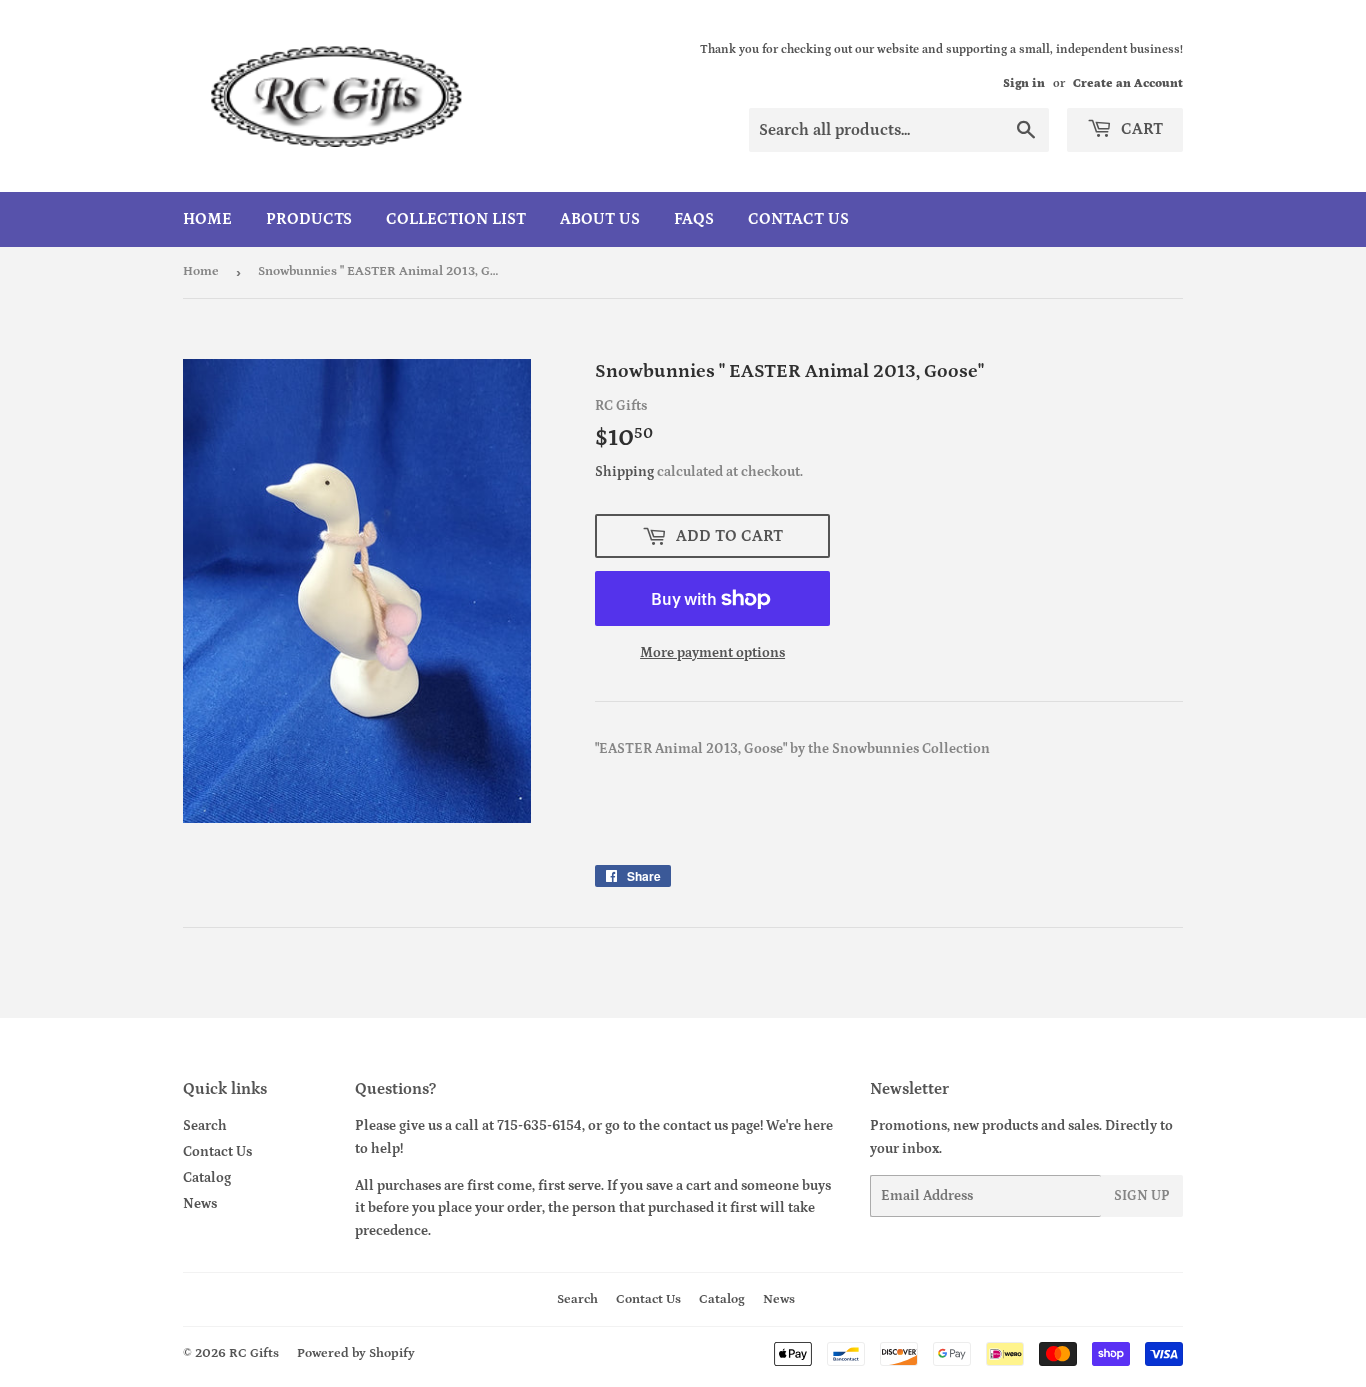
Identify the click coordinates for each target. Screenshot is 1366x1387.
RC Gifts (254, 1353)
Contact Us (798, 219)
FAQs (694, 219)
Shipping (624, 472)
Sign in (1024, 83)
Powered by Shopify (356, 1353)
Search (205, 1126)
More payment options (712, 653)
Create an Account (1128, 83)
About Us (600, 219)
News (200, 1204)
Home (207, 219)
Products (309, 219)
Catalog (207, 1178)
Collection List (456, 219)
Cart (1140, 129)
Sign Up (1142, 1196)
